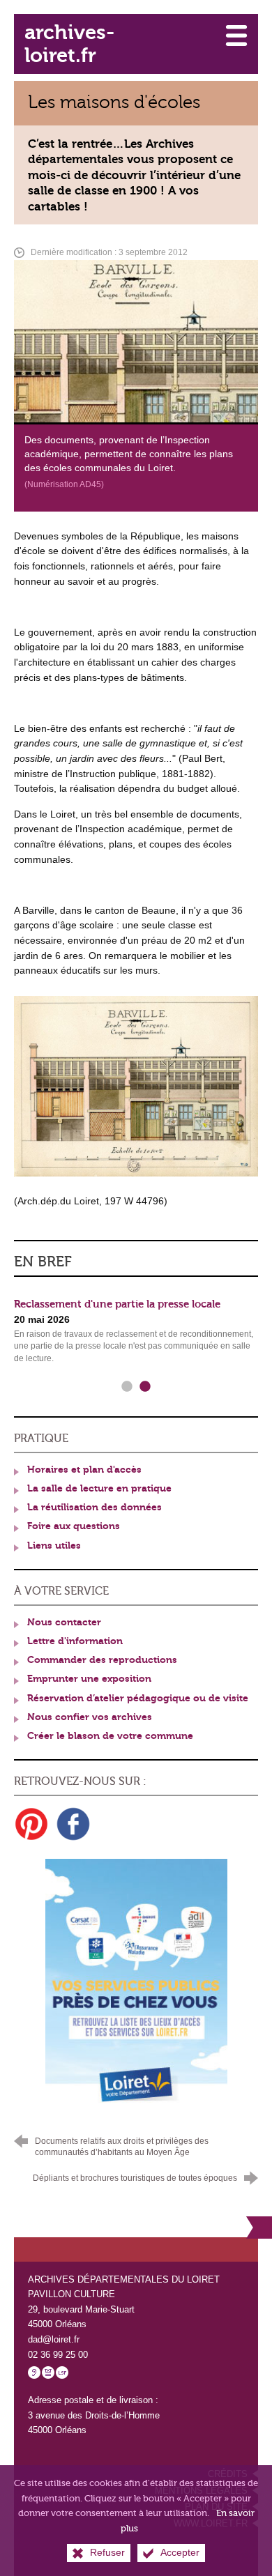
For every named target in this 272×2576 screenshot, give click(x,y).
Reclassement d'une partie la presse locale (117, 1304)
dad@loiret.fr (54, 2339)
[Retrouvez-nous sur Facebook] (73, 1824)
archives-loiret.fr (69, 44)
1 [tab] (127, 1387)
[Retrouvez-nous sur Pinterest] (31, 1824)
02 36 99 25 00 (58, 2355)
